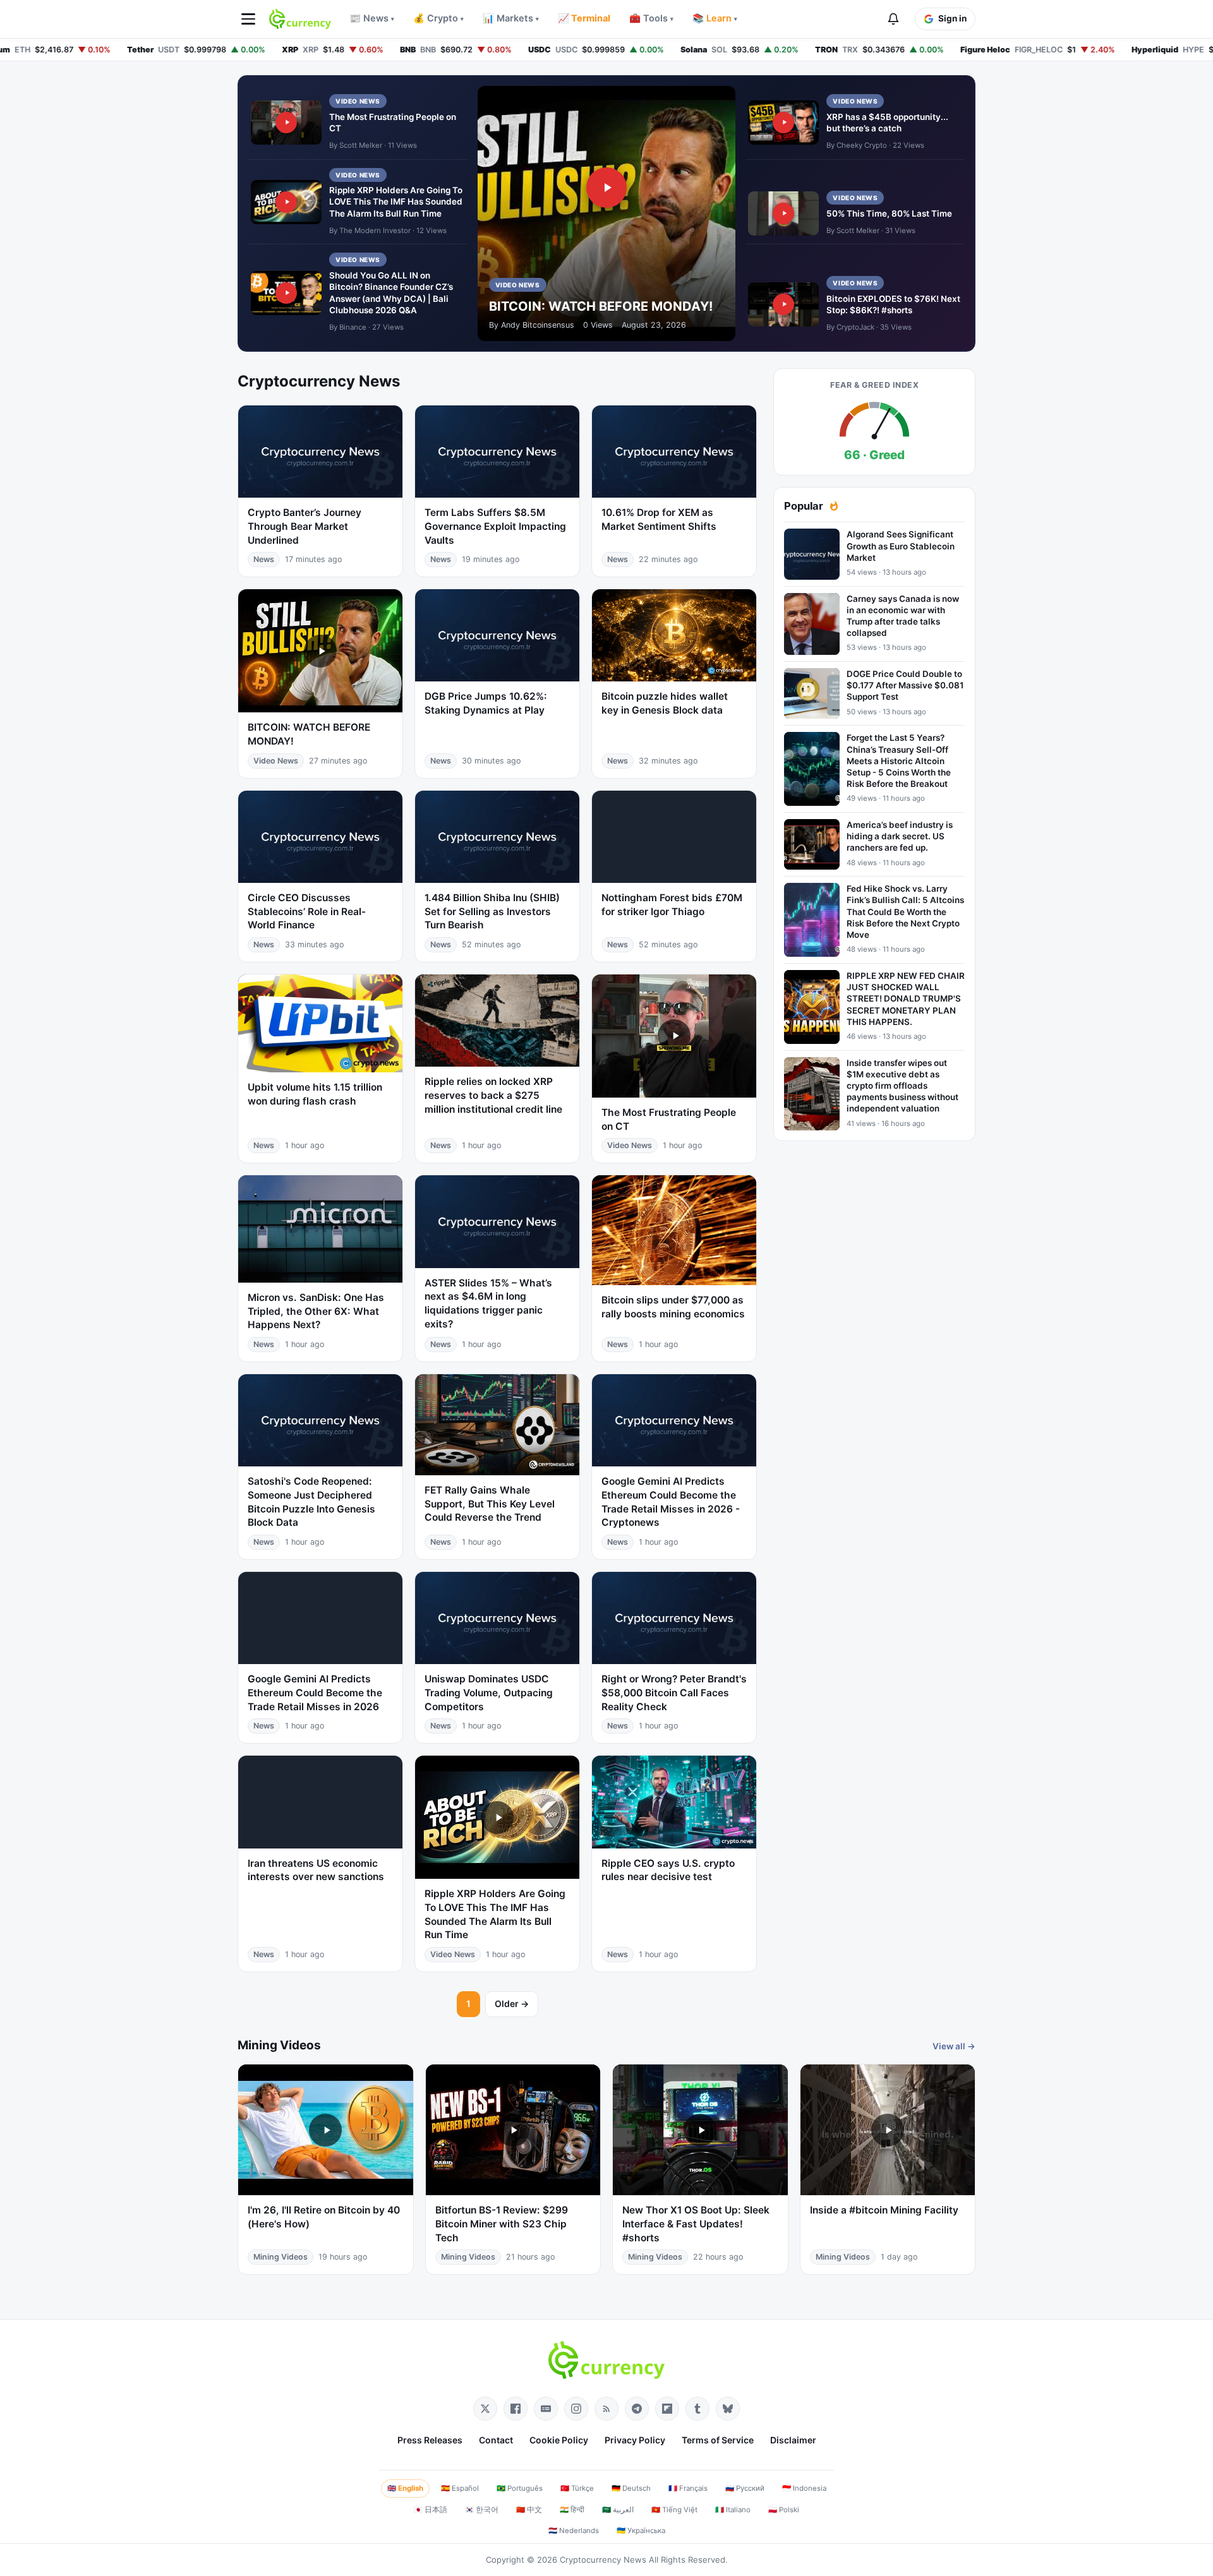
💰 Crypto (438, 18)
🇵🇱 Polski (784, 2510)
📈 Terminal (584, 18)
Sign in (952, 18)
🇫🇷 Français (688, 2488)
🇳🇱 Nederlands (574, 2531)
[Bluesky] (728, 2409)
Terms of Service (718, 2440)
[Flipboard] (667, 2409)
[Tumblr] (697, 2409)
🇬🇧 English (405, 2488)
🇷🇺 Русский (745, 2488)
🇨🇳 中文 (529, 2510)
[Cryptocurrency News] (300, 19)
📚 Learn (715, 18)
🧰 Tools (651, 18)
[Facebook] (516, 2409)
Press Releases (430, 2440)
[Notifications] (893, 19)
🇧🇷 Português (520, 2488)
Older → (512, 2004)
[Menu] (248, 19)
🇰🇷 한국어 (482, 2510)
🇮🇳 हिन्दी (572, 2510)
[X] (485, 2409)
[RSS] (606, 2409)
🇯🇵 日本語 (431, 2510)
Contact (496, 2440)
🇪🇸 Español (460, 2488)
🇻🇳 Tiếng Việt (674, 2510)
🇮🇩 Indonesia (804, 2488)
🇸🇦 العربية (618, 2510)
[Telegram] (637, 2409)
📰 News (372, 18)
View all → (954, 2046)
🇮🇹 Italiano (733, 2510)
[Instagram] (576, 2409)
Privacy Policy (635, 2440)
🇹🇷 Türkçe (577, 2488)
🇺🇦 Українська (641, 2531)
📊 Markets (511, 18)
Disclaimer (793, 2440)
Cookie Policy (559, 2440)
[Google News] (546, 2409)
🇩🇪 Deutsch (631, 2488)
